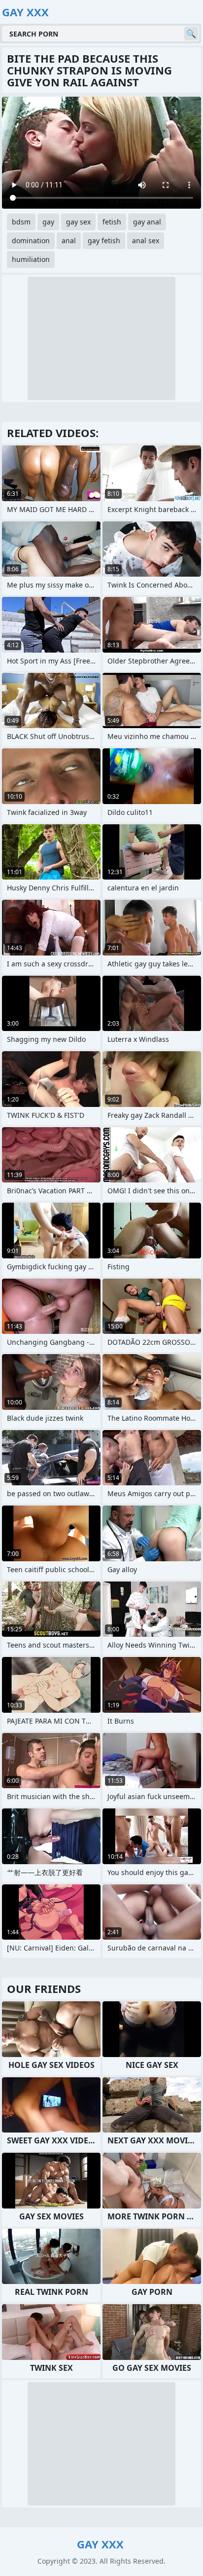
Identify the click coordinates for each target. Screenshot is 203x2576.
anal (69, 240)
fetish (112, 222)
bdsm (21, 222)
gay (48, 222)
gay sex (78, 222)
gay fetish (104, 240)
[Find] (191, 34)
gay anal (147, 222)
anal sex (146, 240)
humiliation (31, 259)
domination (31, 240)
